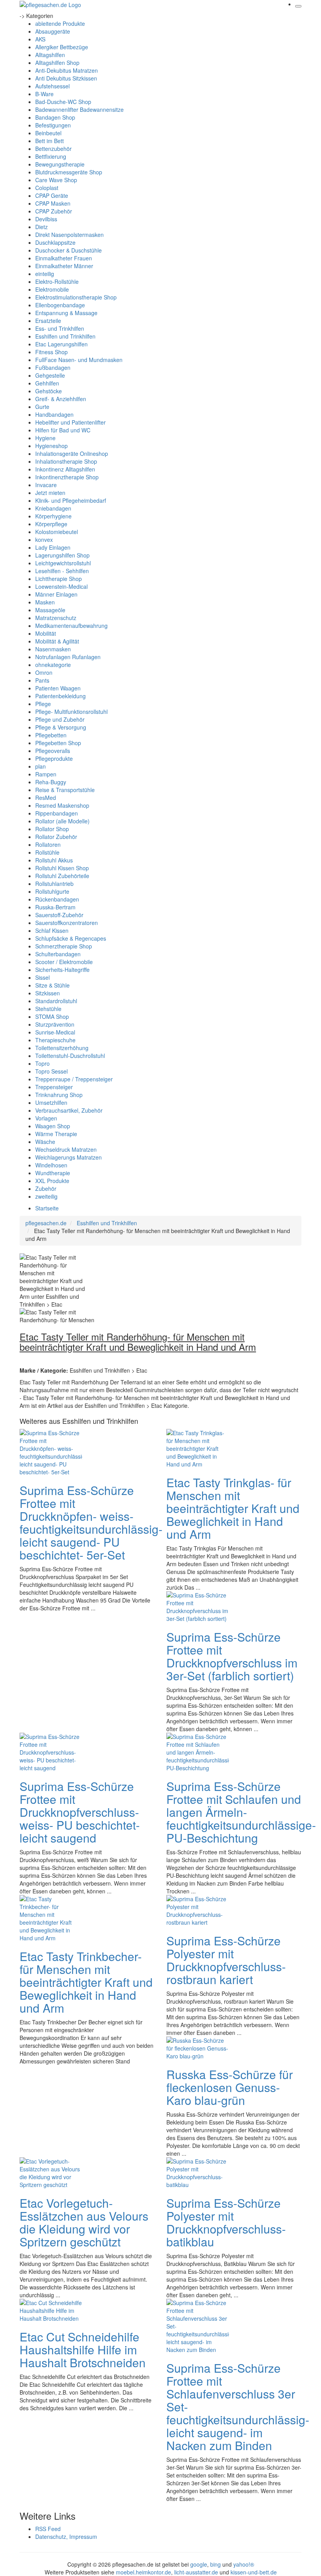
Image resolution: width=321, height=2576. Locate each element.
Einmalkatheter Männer (64, 266)
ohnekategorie (53, 665)
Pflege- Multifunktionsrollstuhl (71, 712)
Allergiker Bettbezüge (62, 47)
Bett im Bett (50, 141)
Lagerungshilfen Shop (62, 555)
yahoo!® (244, 2564)
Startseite (47, 1208)
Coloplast (47, 188)
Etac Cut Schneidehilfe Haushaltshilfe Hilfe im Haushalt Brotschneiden (83, 2349)
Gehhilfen (47, 383)
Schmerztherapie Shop (64, 946)
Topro (42, 1063)
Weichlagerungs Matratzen (69, 1157)
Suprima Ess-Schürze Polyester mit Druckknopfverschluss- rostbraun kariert (226, 1960)
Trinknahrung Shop (59, 1095)
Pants (42, 680)
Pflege (43, 704)
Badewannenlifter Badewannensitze (79, 109)
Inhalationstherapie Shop (66, 461)
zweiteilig (46, 1196)
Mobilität (46, 633)
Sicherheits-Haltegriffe (62, 970)
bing (216, 2564)
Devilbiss (46, 219)
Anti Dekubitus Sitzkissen (66, 78)
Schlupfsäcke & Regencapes (71, 938)
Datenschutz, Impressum (66, 2537)
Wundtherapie (53, 1173)
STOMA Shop (52, 1016)
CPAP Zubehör (54, 211)
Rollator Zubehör (56, 837)
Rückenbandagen (57, 899)
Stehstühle (48, 1009)
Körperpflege (51, 524)
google (199, 2564)
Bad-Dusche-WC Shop (63, 102)
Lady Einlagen (53, 547)
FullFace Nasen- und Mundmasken (79, 360)
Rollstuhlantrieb (54, 884)
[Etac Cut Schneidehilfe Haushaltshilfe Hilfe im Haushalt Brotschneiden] (51, 2310)
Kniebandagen (53, 508)
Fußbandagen (53, 367)
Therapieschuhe (55, 1040)
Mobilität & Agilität (57, 641)
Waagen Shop (53, 1126)
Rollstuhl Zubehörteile (62, 876)
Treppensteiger (54, 1087)
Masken (45, 602)
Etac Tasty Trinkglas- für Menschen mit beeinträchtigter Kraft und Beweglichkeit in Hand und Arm (233, 1508)
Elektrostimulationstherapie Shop (76, 297)
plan (41, 766)
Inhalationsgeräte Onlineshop (72, 454)
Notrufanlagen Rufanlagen (68, 657)
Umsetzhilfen (51, 1102)
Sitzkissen (48, 993)
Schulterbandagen (58, 954)
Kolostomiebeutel (57, 532)
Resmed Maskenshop (62, 805)
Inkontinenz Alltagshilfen (65, 469)
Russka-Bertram (55, 907)
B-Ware (44, 94)
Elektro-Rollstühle (57, 281)
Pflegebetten (51, 735)
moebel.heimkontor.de (143, 2572)
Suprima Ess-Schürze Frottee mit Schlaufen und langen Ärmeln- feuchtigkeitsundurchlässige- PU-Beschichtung (241, 1812)
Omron (44, 672)
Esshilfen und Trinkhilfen (65, 336)
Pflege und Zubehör (60, 719)
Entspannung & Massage (66, 313)
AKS (40, 39)
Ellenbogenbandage (60, 305)
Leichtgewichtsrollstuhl (63, 563)
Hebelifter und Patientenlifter (70, 422)
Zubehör (46, 1189)
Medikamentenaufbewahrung (71, 626)
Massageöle (50, 610)
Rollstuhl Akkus (54, 860)
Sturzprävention (55, 1024)
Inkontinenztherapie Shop (67, 477)
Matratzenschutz (56, 618)
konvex (44, 540)
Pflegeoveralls (53, 751)
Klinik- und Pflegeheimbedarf (71, 500)
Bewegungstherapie (60, 164)
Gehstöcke (49, 391)
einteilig (45, 274)
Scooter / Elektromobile (64, 962)
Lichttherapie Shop (59, 579)
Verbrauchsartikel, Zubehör (69, 1110)
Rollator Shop (52, 829)
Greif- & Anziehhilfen (61, 399)
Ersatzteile (48, 321)
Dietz (41, 227)
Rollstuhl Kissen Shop (62, 868)
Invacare (46, 485)
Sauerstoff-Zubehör (59, 915)
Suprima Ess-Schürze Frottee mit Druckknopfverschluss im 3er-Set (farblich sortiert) (232, 1656)
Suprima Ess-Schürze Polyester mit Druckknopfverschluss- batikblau (226, 2222)
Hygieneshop (51, 446)
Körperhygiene (53, 516)
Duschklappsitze (55, 242)
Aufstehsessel (52, 86)
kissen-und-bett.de (254, 2572)
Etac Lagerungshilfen (61, 344)
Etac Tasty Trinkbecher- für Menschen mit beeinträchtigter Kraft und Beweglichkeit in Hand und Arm (86, 1982)
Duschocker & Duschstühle (69, 250)
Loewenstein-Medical (61, 586)
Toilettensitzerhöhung (62, 1048)
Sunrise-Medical (55, 1032)
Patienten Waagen (58, 688)
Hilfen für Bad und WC (63, 430)
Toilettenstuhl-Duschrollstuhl (70, 1056)
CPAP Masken (53, 203)
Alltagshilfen (50, 55)
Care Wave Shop (56, 180)
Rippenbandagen (57, 813)
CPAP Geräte (52, 195)
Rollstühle (47, 852)
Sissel (42, 977)
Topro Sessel (51, 1071)
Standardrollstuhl (56, 1001)
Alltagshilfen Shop (57, 63)
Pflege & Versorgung (61, 727)
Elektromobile (52, 289)
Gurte (42, 407)
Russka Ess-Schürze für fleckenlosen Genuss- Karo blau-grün (230, 2087)
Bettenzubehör (53, 149)
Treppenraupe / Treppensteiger (74, 1079)
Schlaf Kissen (52, 930)
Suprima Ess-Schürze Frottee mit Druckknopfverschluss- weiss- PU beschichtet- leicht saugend (80, 1812)
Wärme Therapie (56, 1134)
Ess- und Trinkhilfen (60, 328)
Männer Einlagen (56, 594)
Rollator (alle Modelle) (62, 821)
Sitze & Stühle (52, 985)
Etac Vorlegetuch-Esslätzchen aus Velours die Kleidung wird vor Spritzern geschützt (84, 2222)
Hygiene (45, 438)
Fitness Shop (51, 352)
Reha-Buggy (51, 782)
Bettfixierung (51, 156)
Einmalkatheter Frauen (64, 258)
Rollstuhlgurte (52, 891)
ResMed (46, 798)
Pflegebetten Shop (58, 743)
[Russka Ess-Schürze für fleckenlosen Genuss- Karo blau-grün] (198, 2047)
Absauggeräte (53, 31)
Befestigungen (53, 125)
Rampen (46, 774)
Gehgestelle (50, 375)
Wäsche (45, 1142)
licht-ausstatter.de (196, 2572)
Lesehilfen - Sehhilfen (62, 571)
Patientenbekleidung (60, 696)
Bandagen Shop (55, 117)
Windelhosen (51, 1165)
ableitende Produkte (60, 23)
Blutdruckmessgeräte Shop (69, 172)
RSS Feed (48, 2529)
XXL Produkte (52, 1181)
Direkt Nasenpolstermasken (69, 235)
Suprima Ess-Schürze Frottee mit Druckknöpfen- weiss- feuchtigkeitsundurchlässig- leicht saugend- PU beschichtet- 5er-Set (91, 1522)
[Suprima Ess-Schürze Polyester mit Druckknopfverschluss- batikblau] (198, 2172)
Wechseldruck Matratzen (66, 1149)
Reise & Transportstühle (65, 790)
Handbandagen (54, 414)
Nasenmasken (53, 649)
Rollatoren (48, 844)
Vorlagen (46, 1118)
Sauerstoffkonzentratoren (67, 923)
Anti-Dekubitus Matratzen (67, 70)
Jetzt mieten (50, 493)
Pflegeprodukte (54, 758)
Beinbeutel (48, 133)
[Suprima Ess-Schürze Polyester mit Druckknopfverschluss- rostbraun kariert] (198, 1910)
